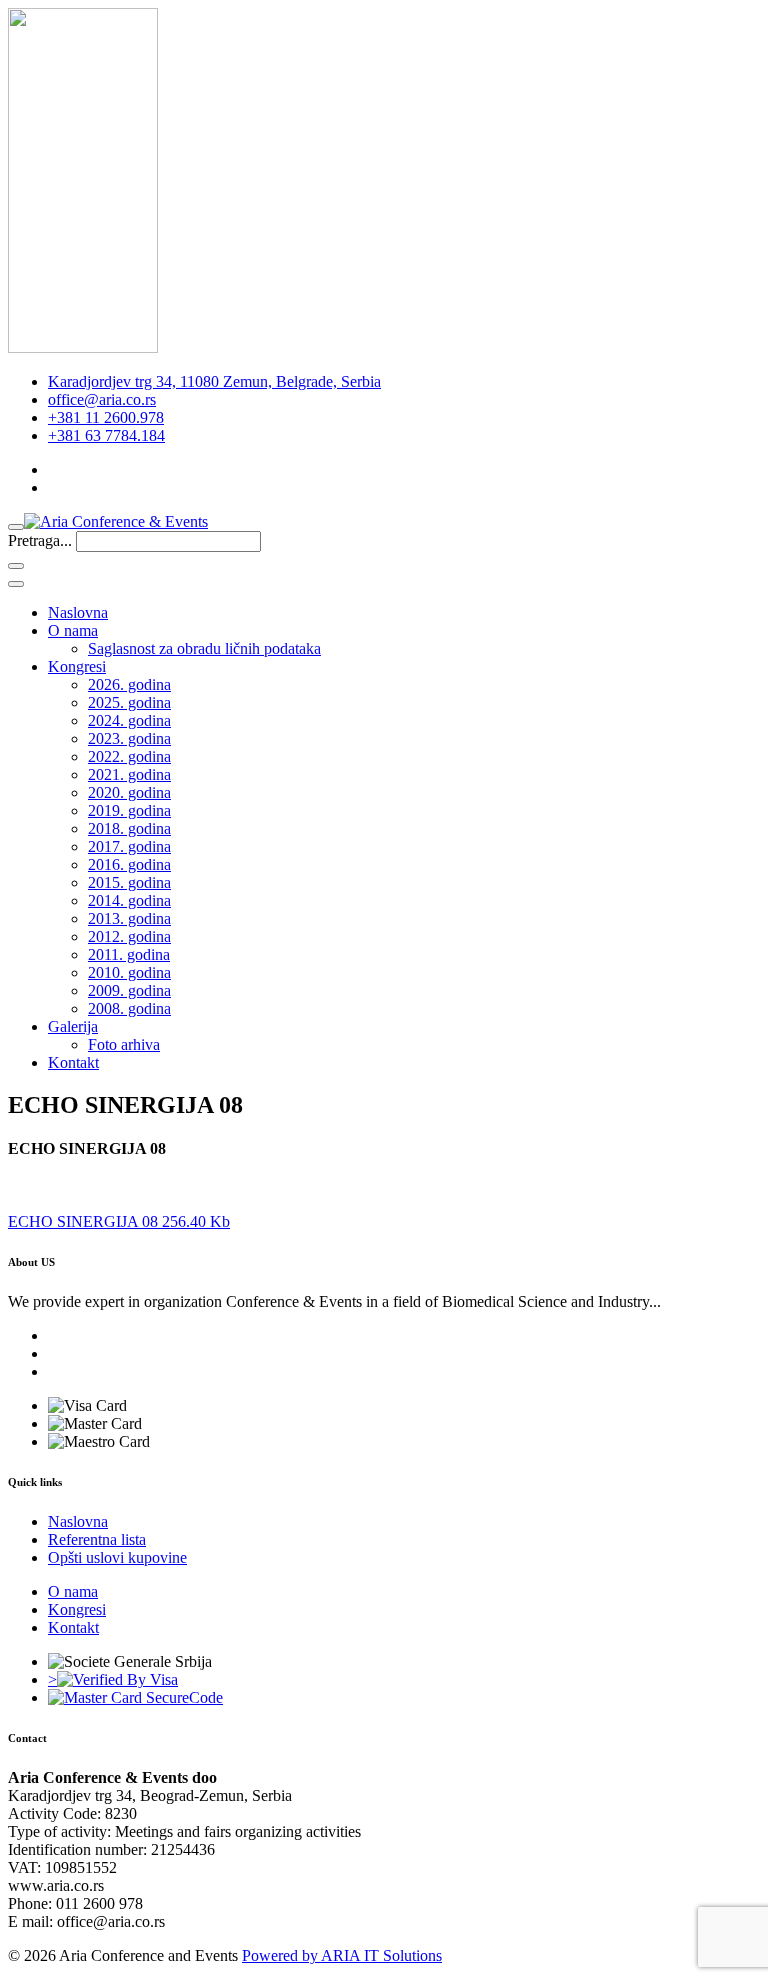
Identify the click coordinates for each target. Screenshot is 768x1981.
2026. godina (129, 684)
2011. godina (129, 954)
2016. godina (129, 864)
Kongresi (77, 666)
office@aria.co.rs (102, 399)
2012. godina (129, 936)
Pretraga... (40, 540)
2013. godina (129, 918)
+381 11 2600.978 (106, 417)
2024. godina (129, 720)
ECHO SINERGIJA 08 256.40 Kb (119, 1221)
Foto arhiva (124, 1044)
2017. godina (129, 846)
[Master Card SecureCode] (135, 1697)
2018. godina (129, 828)
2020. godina (129, 792)
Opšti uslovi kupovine (117, 1557)
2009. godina (129, 990)
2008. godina (129, 1008)
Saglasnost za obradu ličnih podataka (204, 648)
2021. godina (129, 774)
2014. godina (129, 900)
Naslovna (78, 612)
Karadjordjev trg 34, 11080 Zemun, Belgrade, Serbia (214, 381)
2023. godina (129, 738)
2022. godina (129, 756)
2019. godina (129, 810)
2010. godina (129, 972)
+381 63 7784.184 (106, 435)
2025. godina (129, 702)
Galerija (73, 1026)
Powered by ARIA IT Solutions (342, 1955)
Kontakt (73, 1062)
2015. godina (129, 882)
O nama (73, 630)
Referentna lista (97, 1539)
